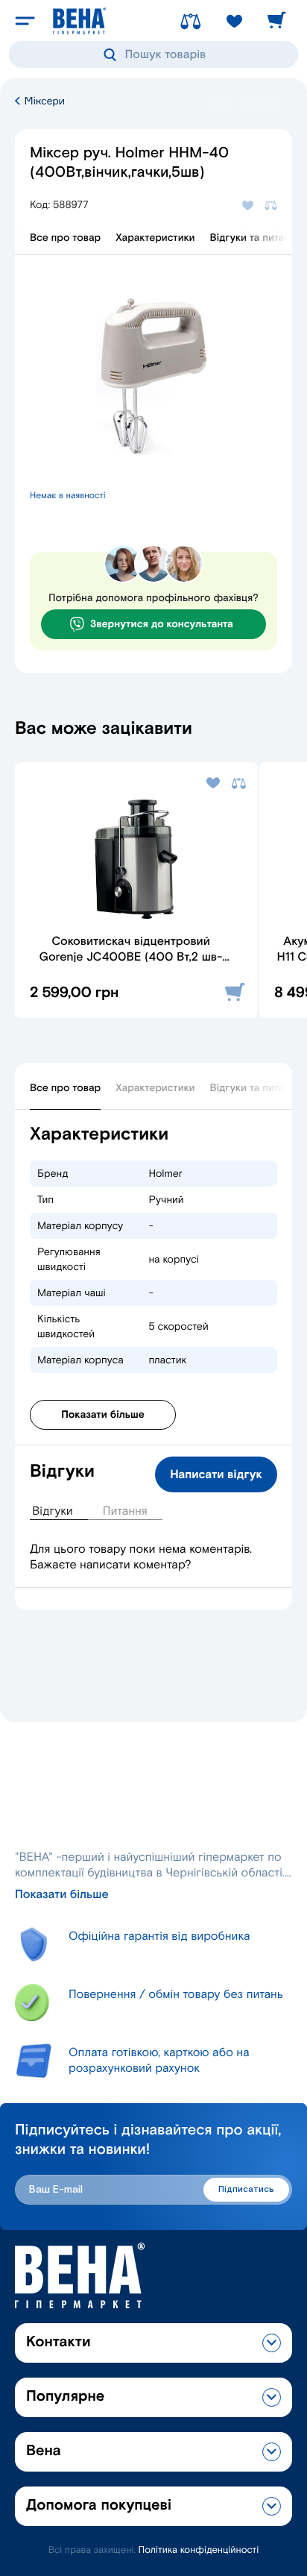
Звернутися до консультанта (162, 624)
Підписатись (246, 2189)
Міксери (43, 101)
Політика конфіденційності (199, 2550)
